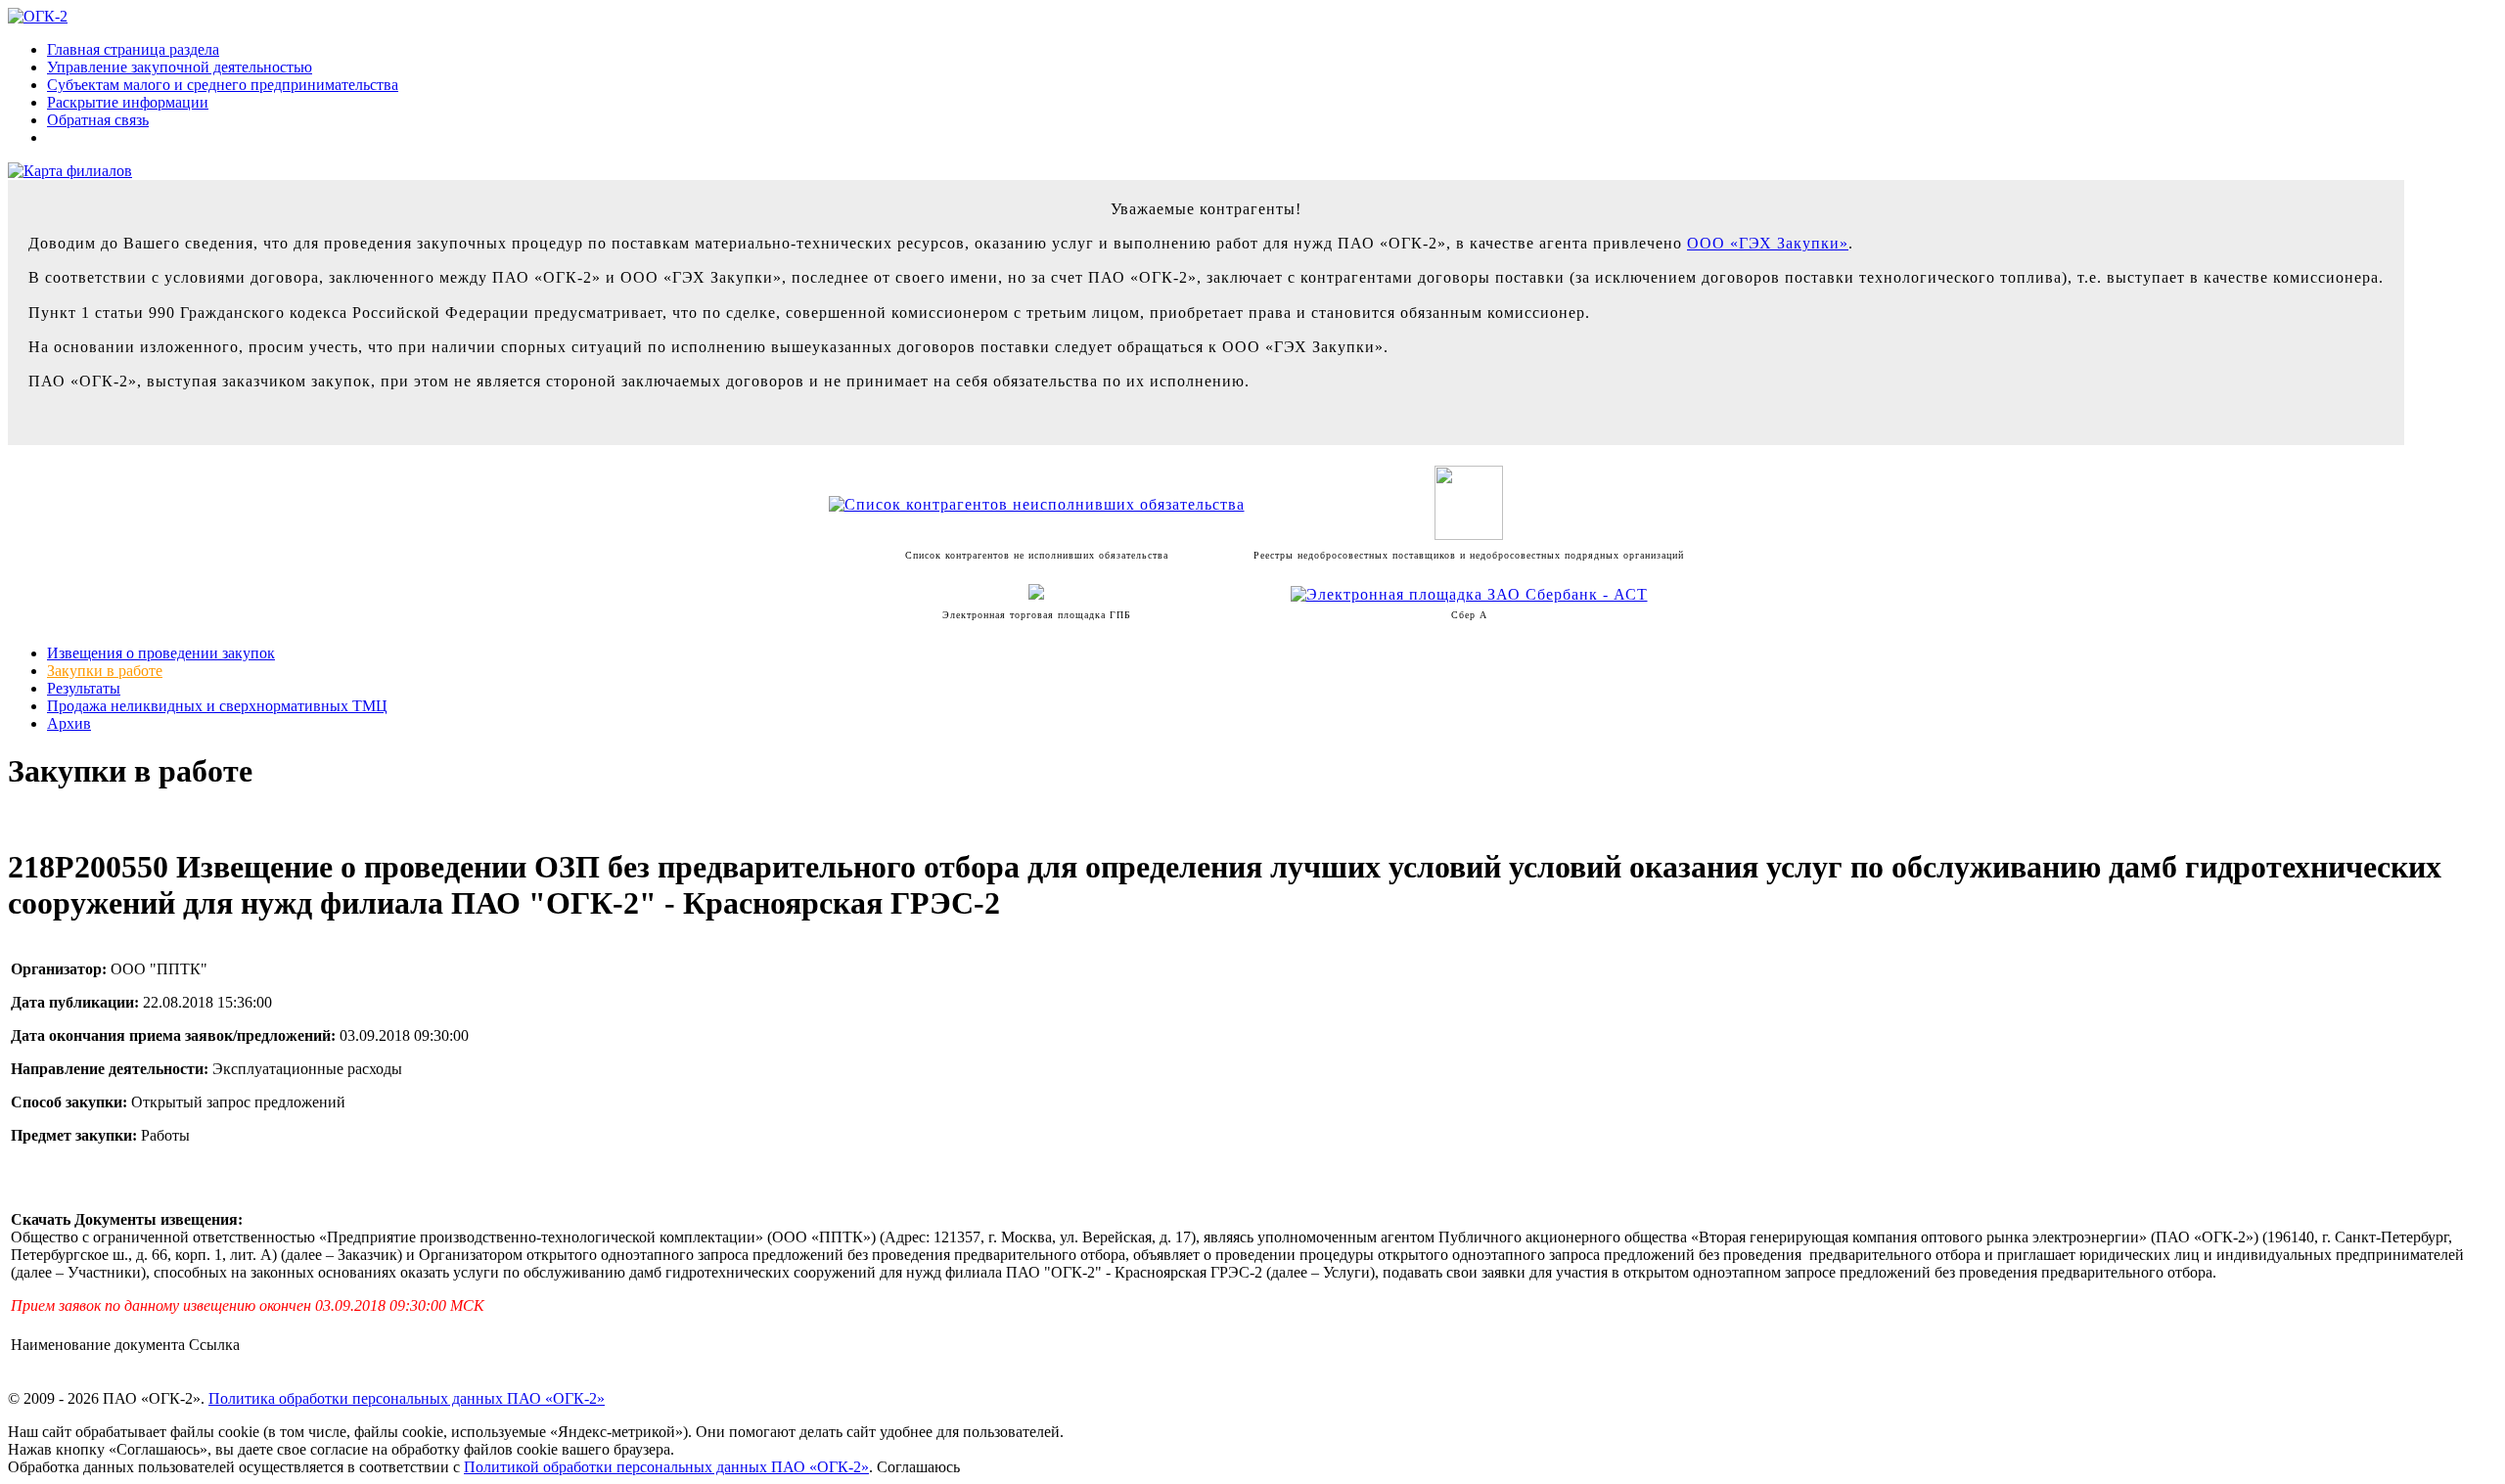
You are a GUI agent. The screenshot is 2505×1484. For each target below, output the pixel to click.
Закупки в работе (105, 671)
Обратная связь (98, 120)
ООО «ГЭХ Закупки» (1768, 243)
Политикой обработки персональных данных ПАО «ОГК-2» (666, 1467)
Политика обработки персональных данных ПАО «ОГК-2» (407, 1398)
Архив (69, 723)
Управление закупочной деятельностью (180, 67)
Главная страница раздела (133, 49)
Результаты (84, 688)
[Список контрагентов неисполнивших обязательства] (1037, 504)
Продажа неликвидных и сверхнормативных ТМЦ (217, 706)
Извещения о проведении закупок (161, 653)
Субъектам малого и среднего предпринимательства (223, 85)
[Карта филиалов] (70, 171)
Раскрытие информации (128, 102)
